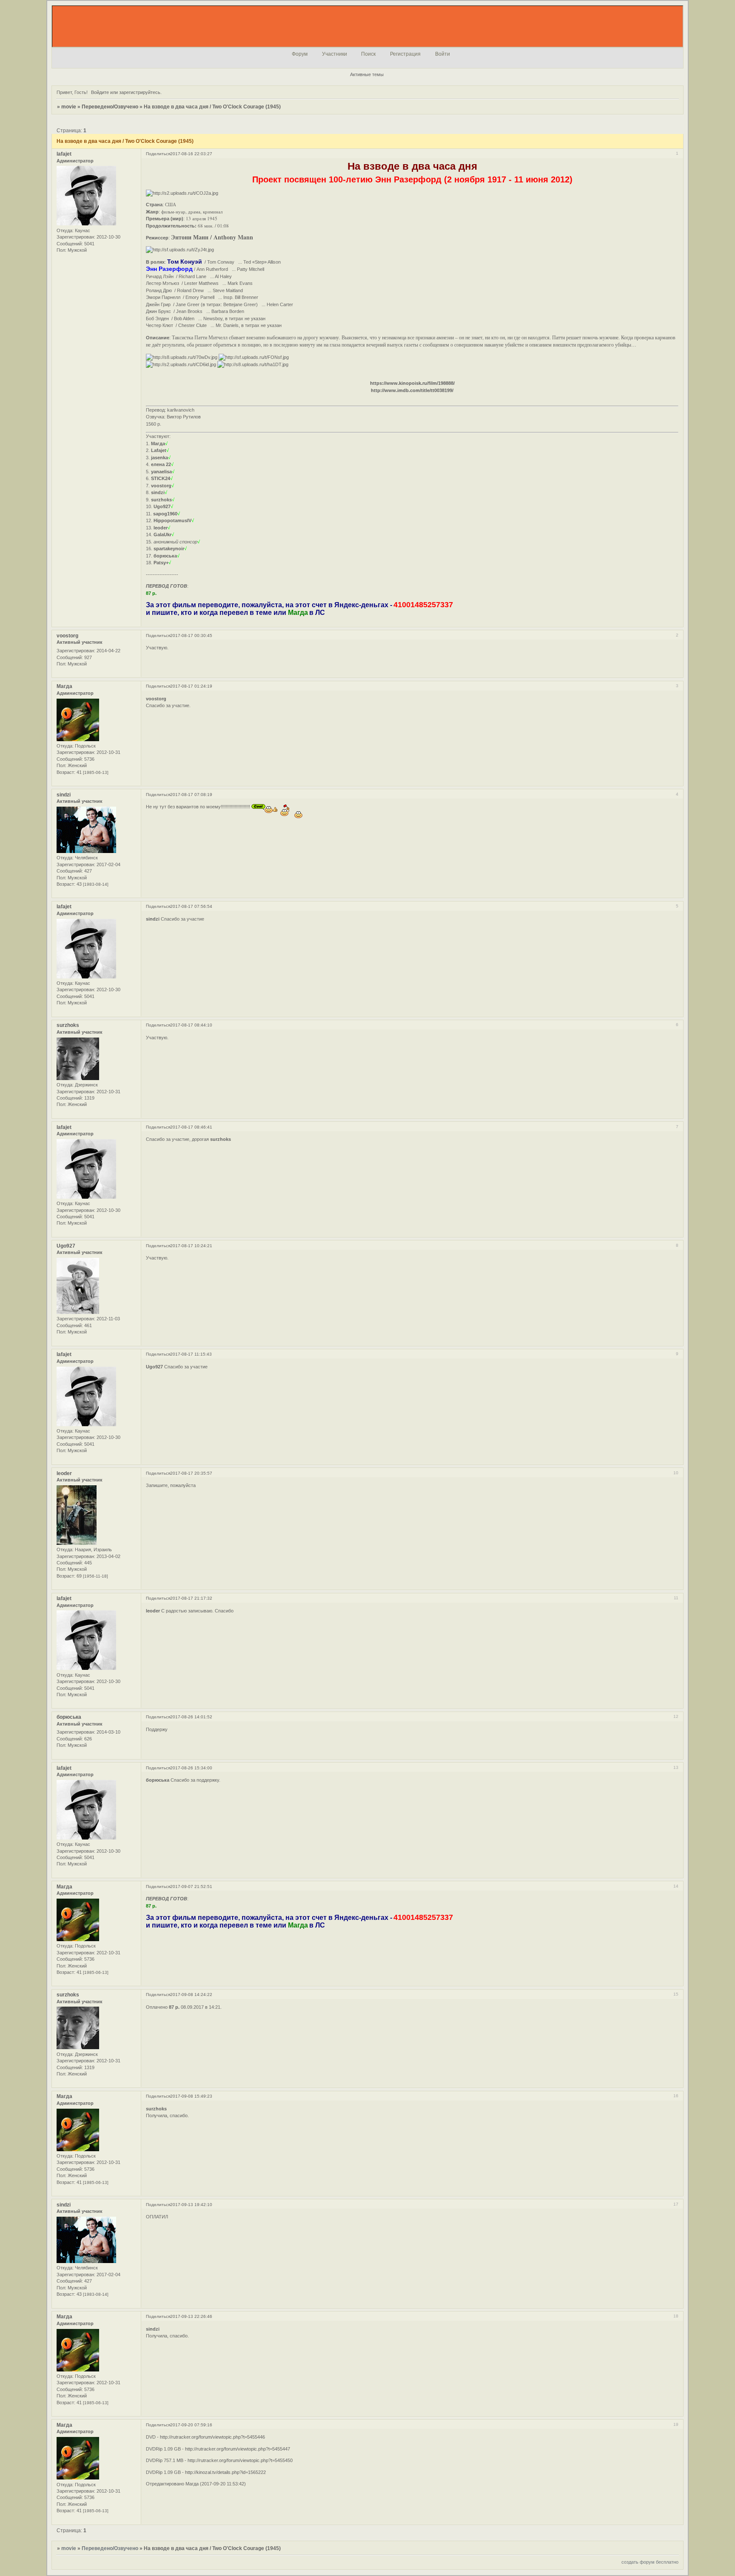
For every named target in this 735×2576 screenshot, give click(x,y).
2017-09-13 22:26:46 (191, 2316)
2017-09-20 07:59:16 (191, 2425)
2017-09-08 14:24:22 (191, 1995)
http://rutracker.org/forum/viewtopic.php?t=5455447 (238, 2449)
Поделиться (158, 154)
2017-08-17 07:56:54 (191, 906)
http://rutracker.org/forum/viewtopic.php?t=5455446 (212, 2437)
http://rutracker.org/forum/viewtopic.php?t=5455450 (240, 2460)
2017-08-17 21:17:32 (191, 1598)
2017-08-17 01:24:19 (191, 686)
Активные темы (367, 74)
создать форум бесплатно (650, 2562)
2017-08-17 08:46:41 (191, 1127)
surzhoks (68, 1025)
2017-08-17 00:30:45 (191, 635)
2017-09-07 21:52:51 (191, 1887)
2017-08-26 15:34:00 (191, 1768)
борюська (69, 1717)
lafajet (64, 154)
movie (69, 107)
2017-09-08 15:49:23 (191, 2096)
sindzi (64, 795)
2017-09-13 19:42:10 (191, 2205)
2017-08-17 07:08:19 (191, 795)
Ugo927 (66, 1246)
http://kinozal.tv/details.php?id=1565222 (225, 2472)
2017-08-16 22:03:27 (191, 154)
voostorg (67, 636)
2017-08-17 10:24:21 (191, 1246)
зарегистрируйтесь (140, 92)
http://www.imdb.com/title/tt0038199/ (412, 390)
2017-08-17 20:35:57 (191, 1473)
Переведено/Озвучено (110, 107)
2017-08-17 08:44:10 (191, 1025)
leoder (64, 1473)
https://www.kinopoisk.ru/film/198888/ (412, 383)
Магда (64, 686)
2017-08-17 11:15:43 (191, 1354)
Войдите (100, 92)
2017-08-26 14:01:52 (191, 1717)
